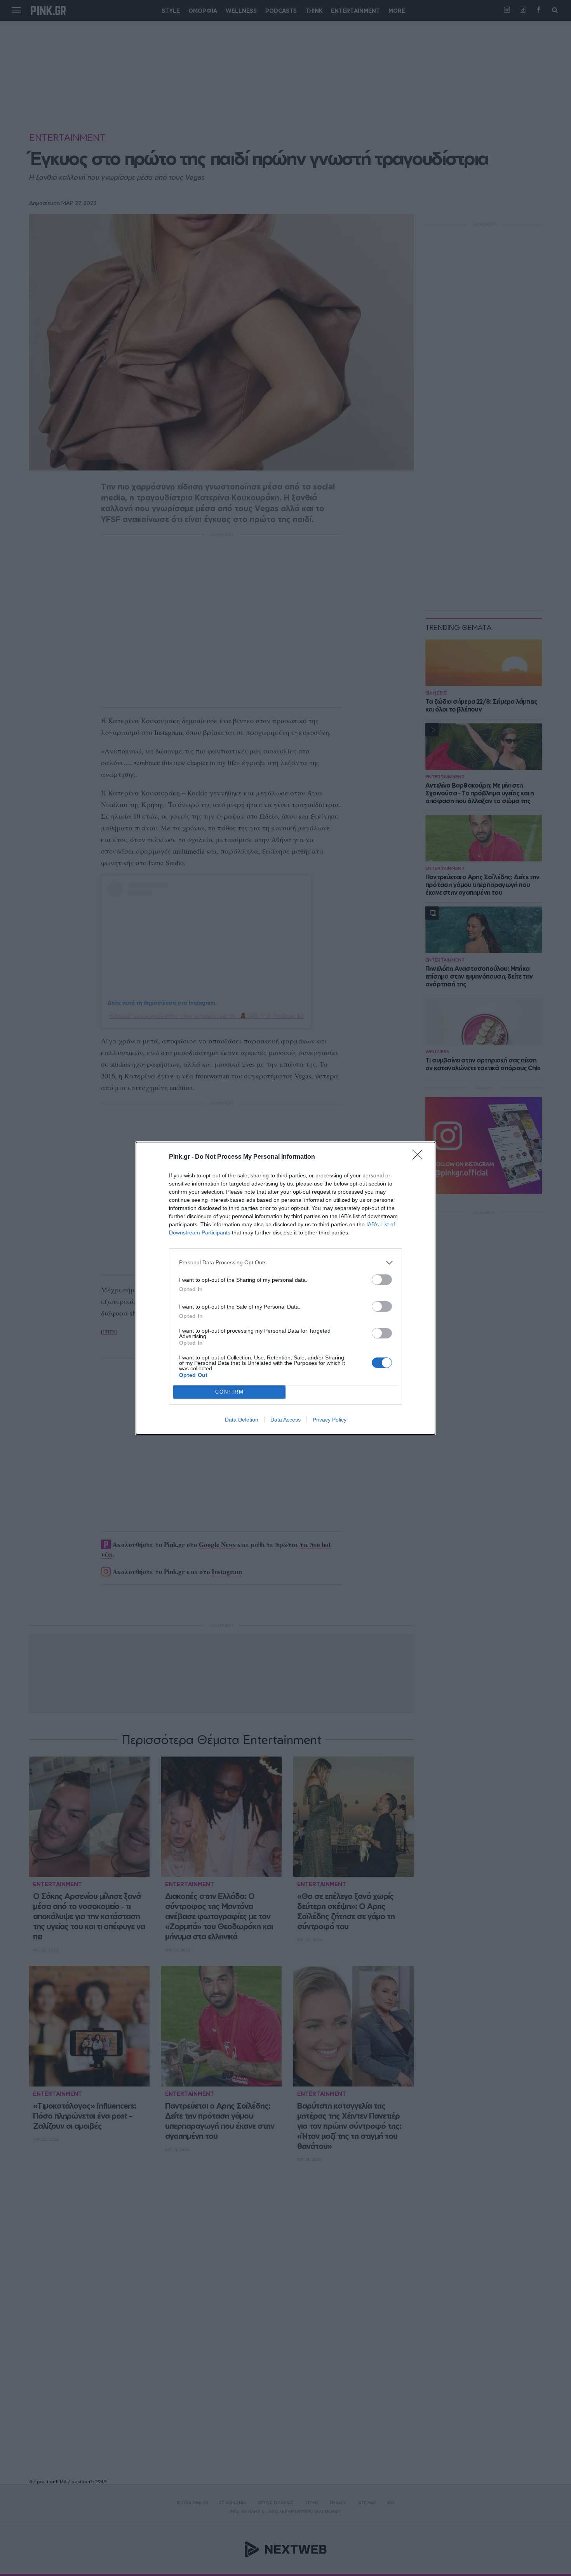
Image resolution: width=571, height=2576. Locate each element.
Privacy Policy (330, 1420)
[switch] (382, 1280)
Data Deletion (242, 1420)
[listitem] (285, 1263)
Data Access (285, 1420)
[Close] (420, 1157)
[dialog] (285, 1288)
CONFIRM (230, 1392)
